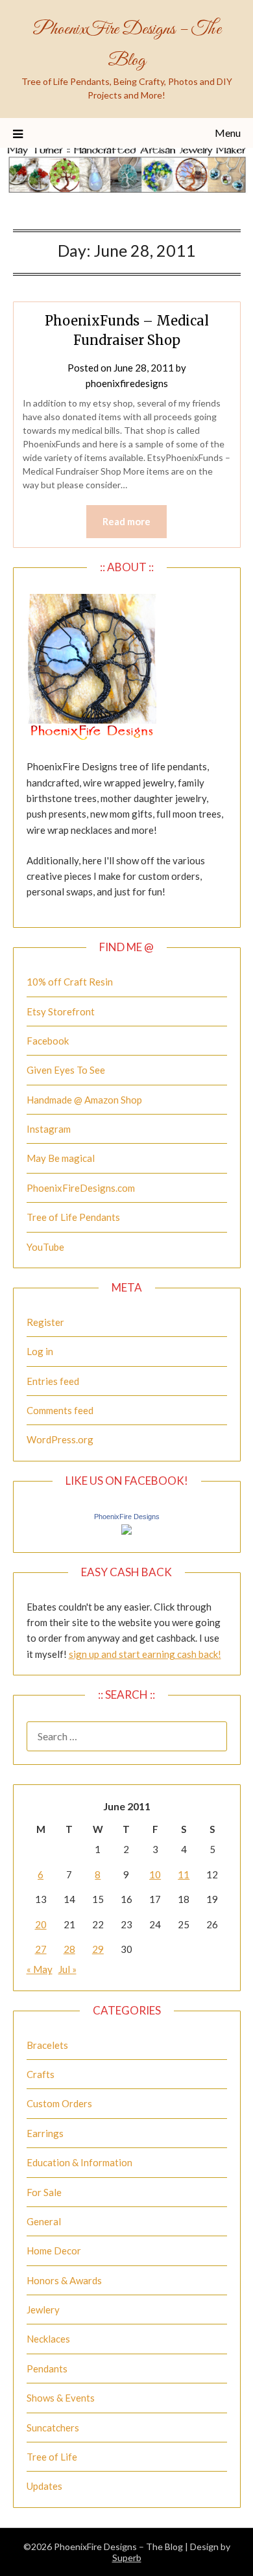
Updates (44, 2486)
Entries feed (53, 1381)
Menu (228, 133)
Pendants (47, 2369)
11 (184, 1874)
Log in (40, 1351)
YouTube (45, 1247)
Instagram (49, 1129)
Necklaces (48, 2339)
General (44, 2221)
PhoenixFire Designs (127, 1517)
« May (40, 1969)
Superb (127, 2558)
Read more (126, 521)
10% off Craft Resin (70, 982)
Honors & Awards (64, 2280)
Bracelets (47, 2045)
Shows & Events (61, 2398)
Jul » (67, 1969)
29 (98, 1949)
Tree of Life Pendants (73, 1217)
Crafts (41, 2074)
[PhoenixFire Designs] (126, 1531)
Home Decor (54, 2251)
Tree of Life (52, 2457)
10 (155, 1874)
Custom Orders (59, 2103)
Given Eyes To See (66, 1070)
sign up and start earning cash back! (145, 1654)
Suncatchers (53, 2428)
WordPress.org (60, 1439)
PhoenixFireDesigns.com (81, 1188)
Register (45, 1322)
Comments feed (60, 1410)
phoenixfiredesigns (127, 383)
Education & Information (79, 2162)
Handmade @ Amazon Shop (84, 1100)
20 (41, 1924)
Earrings (45, 2133)
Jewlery (43, 2310)
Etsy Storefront (61, 1011)
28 (69, 1949)
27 (41, 1949)
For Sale (44, 2192)
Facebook (48, 1041)
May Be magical (61, 1158)
